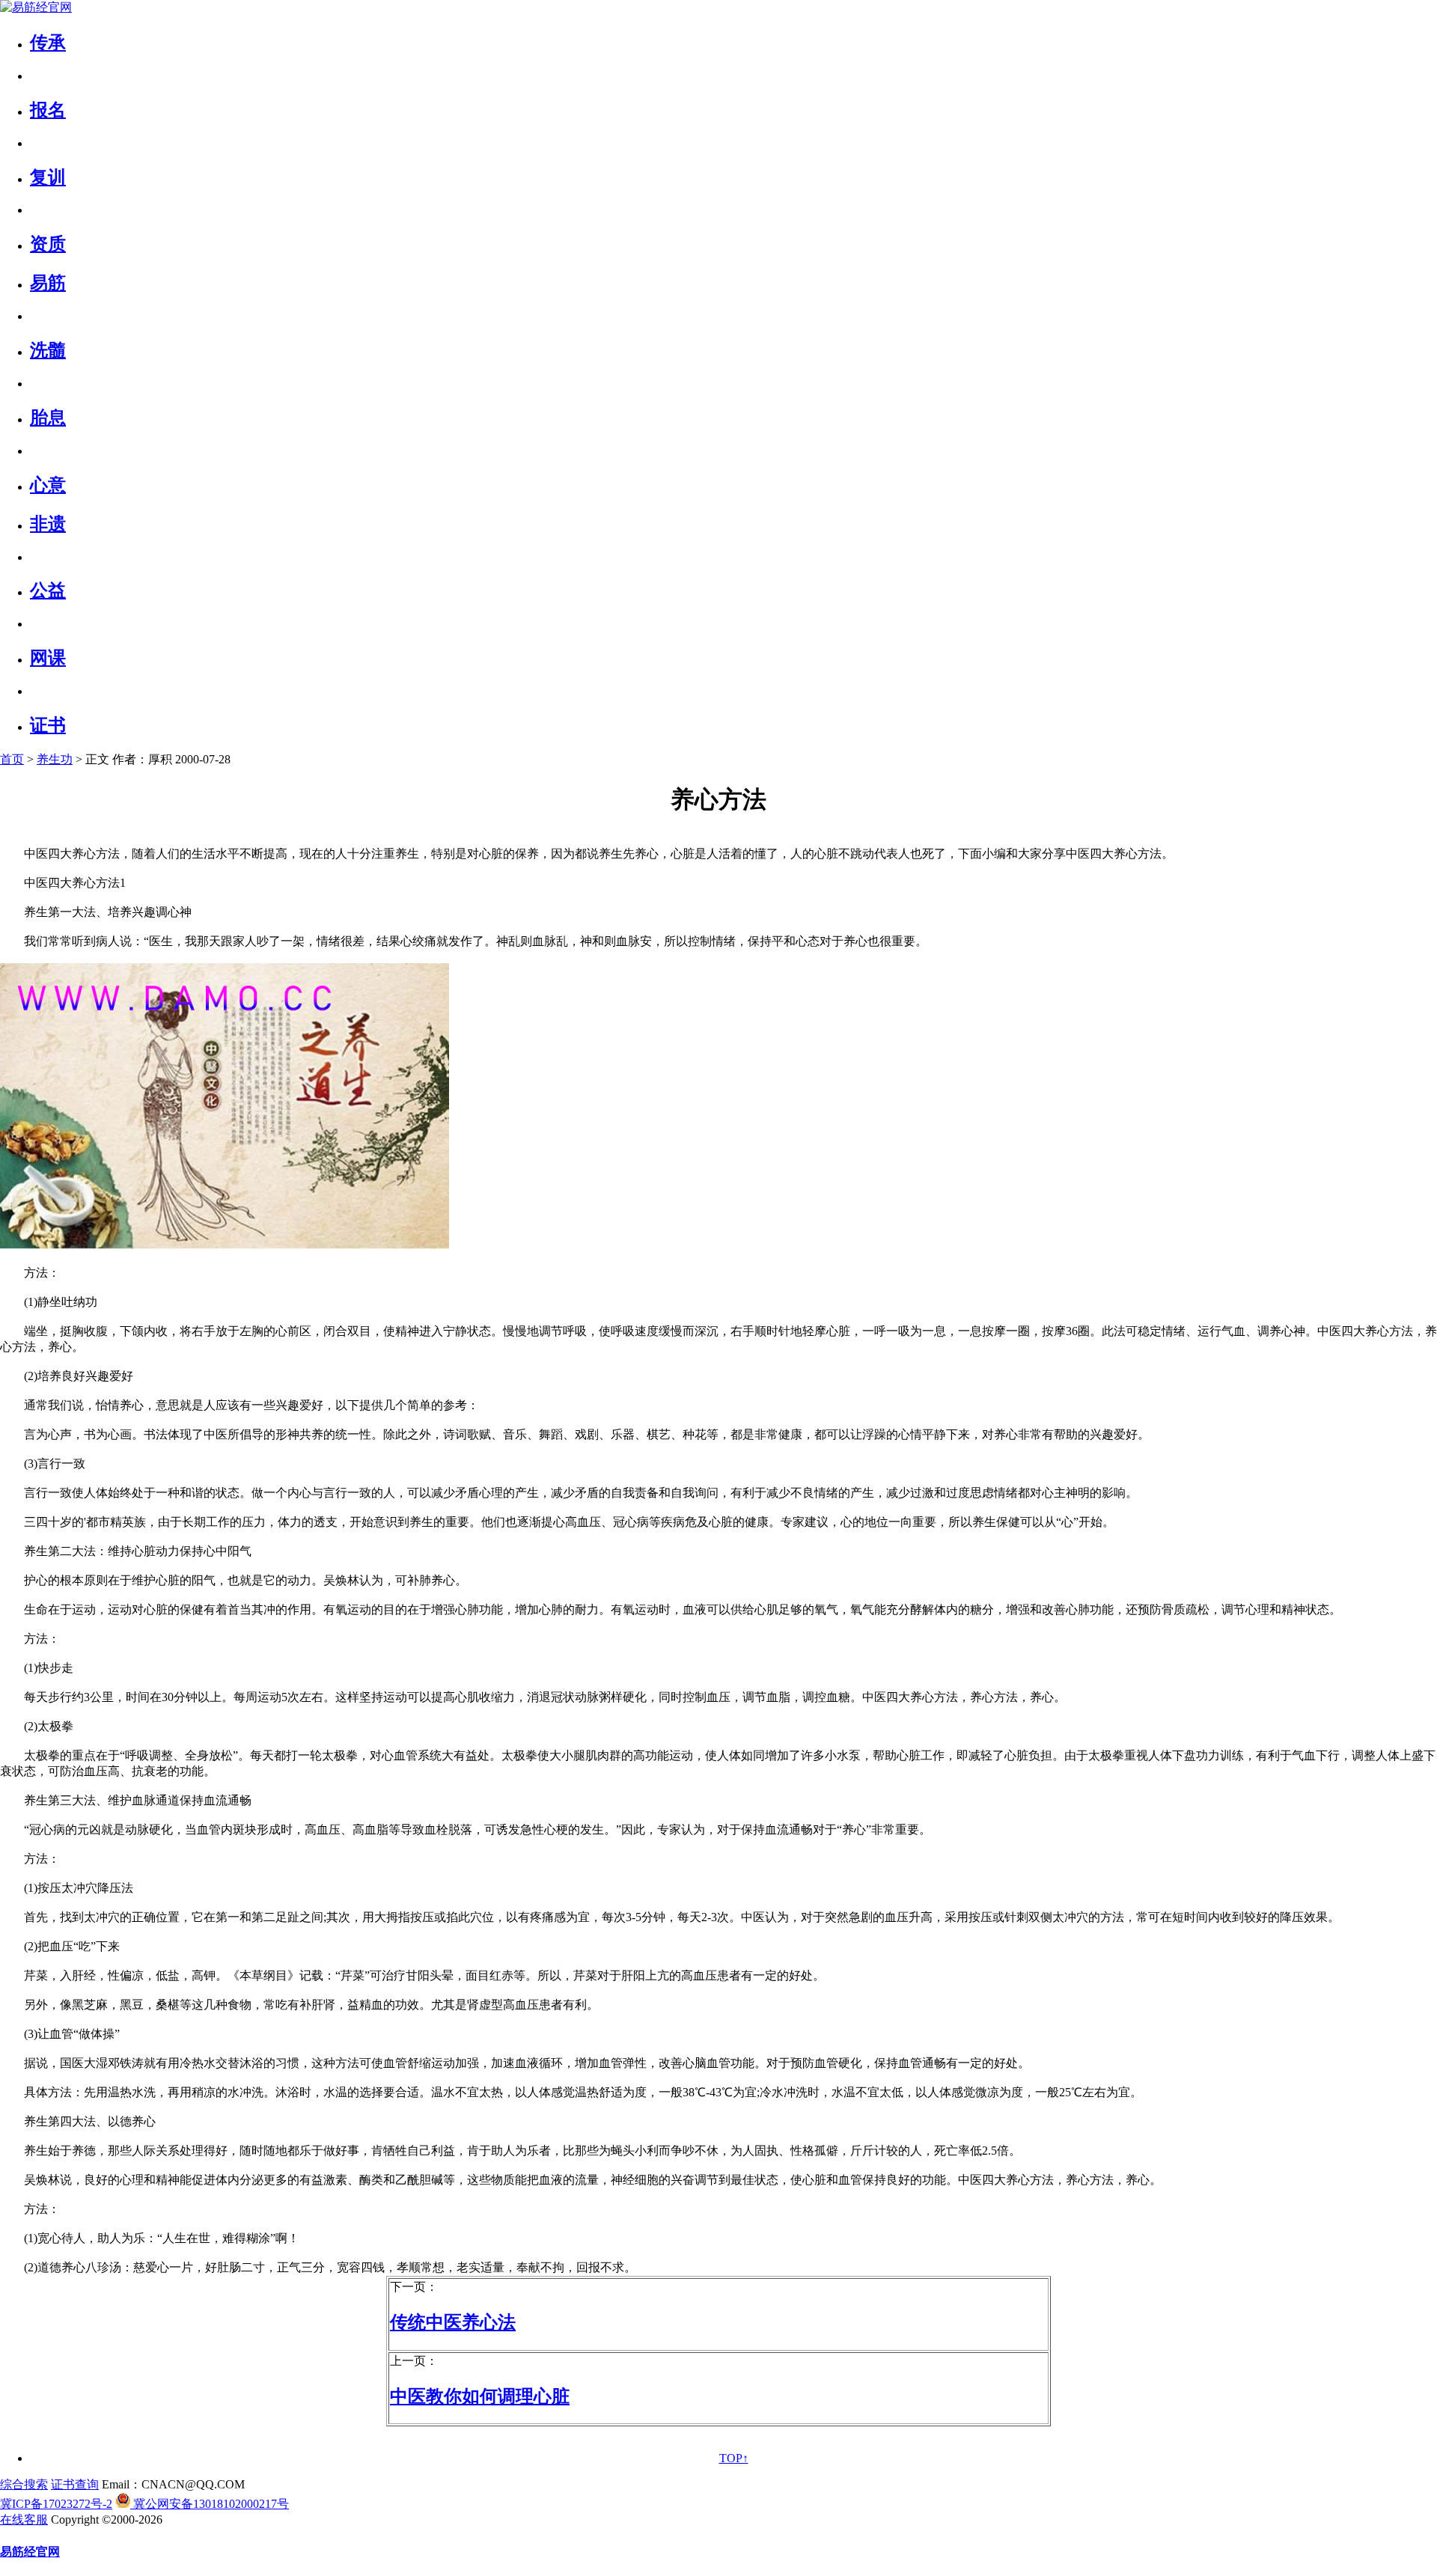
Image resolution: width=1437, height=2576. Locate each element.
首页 (12, 759)
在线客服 (24, 2519)
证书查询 (75, 2484)
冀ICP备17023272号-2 (56, 2504)
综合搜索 (24, 2484)
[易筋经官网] (36, 7)
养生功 (55, 759)
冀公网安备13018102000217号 (210, 2504)
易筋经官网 (30, 2552)
